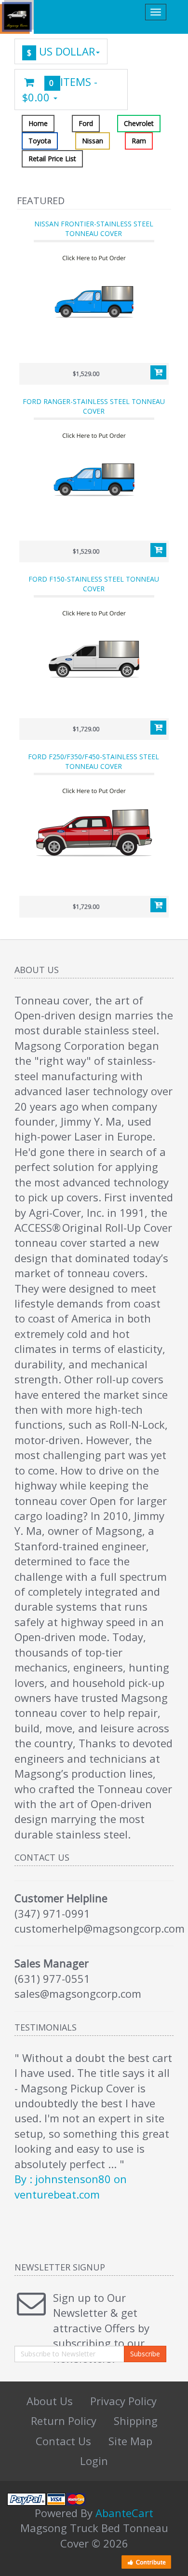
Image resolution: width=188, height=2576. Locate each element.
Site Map (130, 2441)
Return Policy (64, 2421)
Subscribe (145, 2354)
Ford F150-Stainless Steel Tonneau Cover (94, 584)
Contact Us (63, 2441)
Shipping (136, 2421)
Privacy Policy (123, 2401)
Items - (60, 89)
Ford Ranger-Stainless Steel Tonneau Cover (94, 406)
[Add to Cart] (158, 373)
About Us (50, 2401)
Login (94, 2461)
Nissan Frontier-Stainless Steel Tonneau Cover (94, 229)
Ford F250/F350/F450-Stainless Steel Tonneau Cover (94, 761)
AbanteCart (124, 2513)
